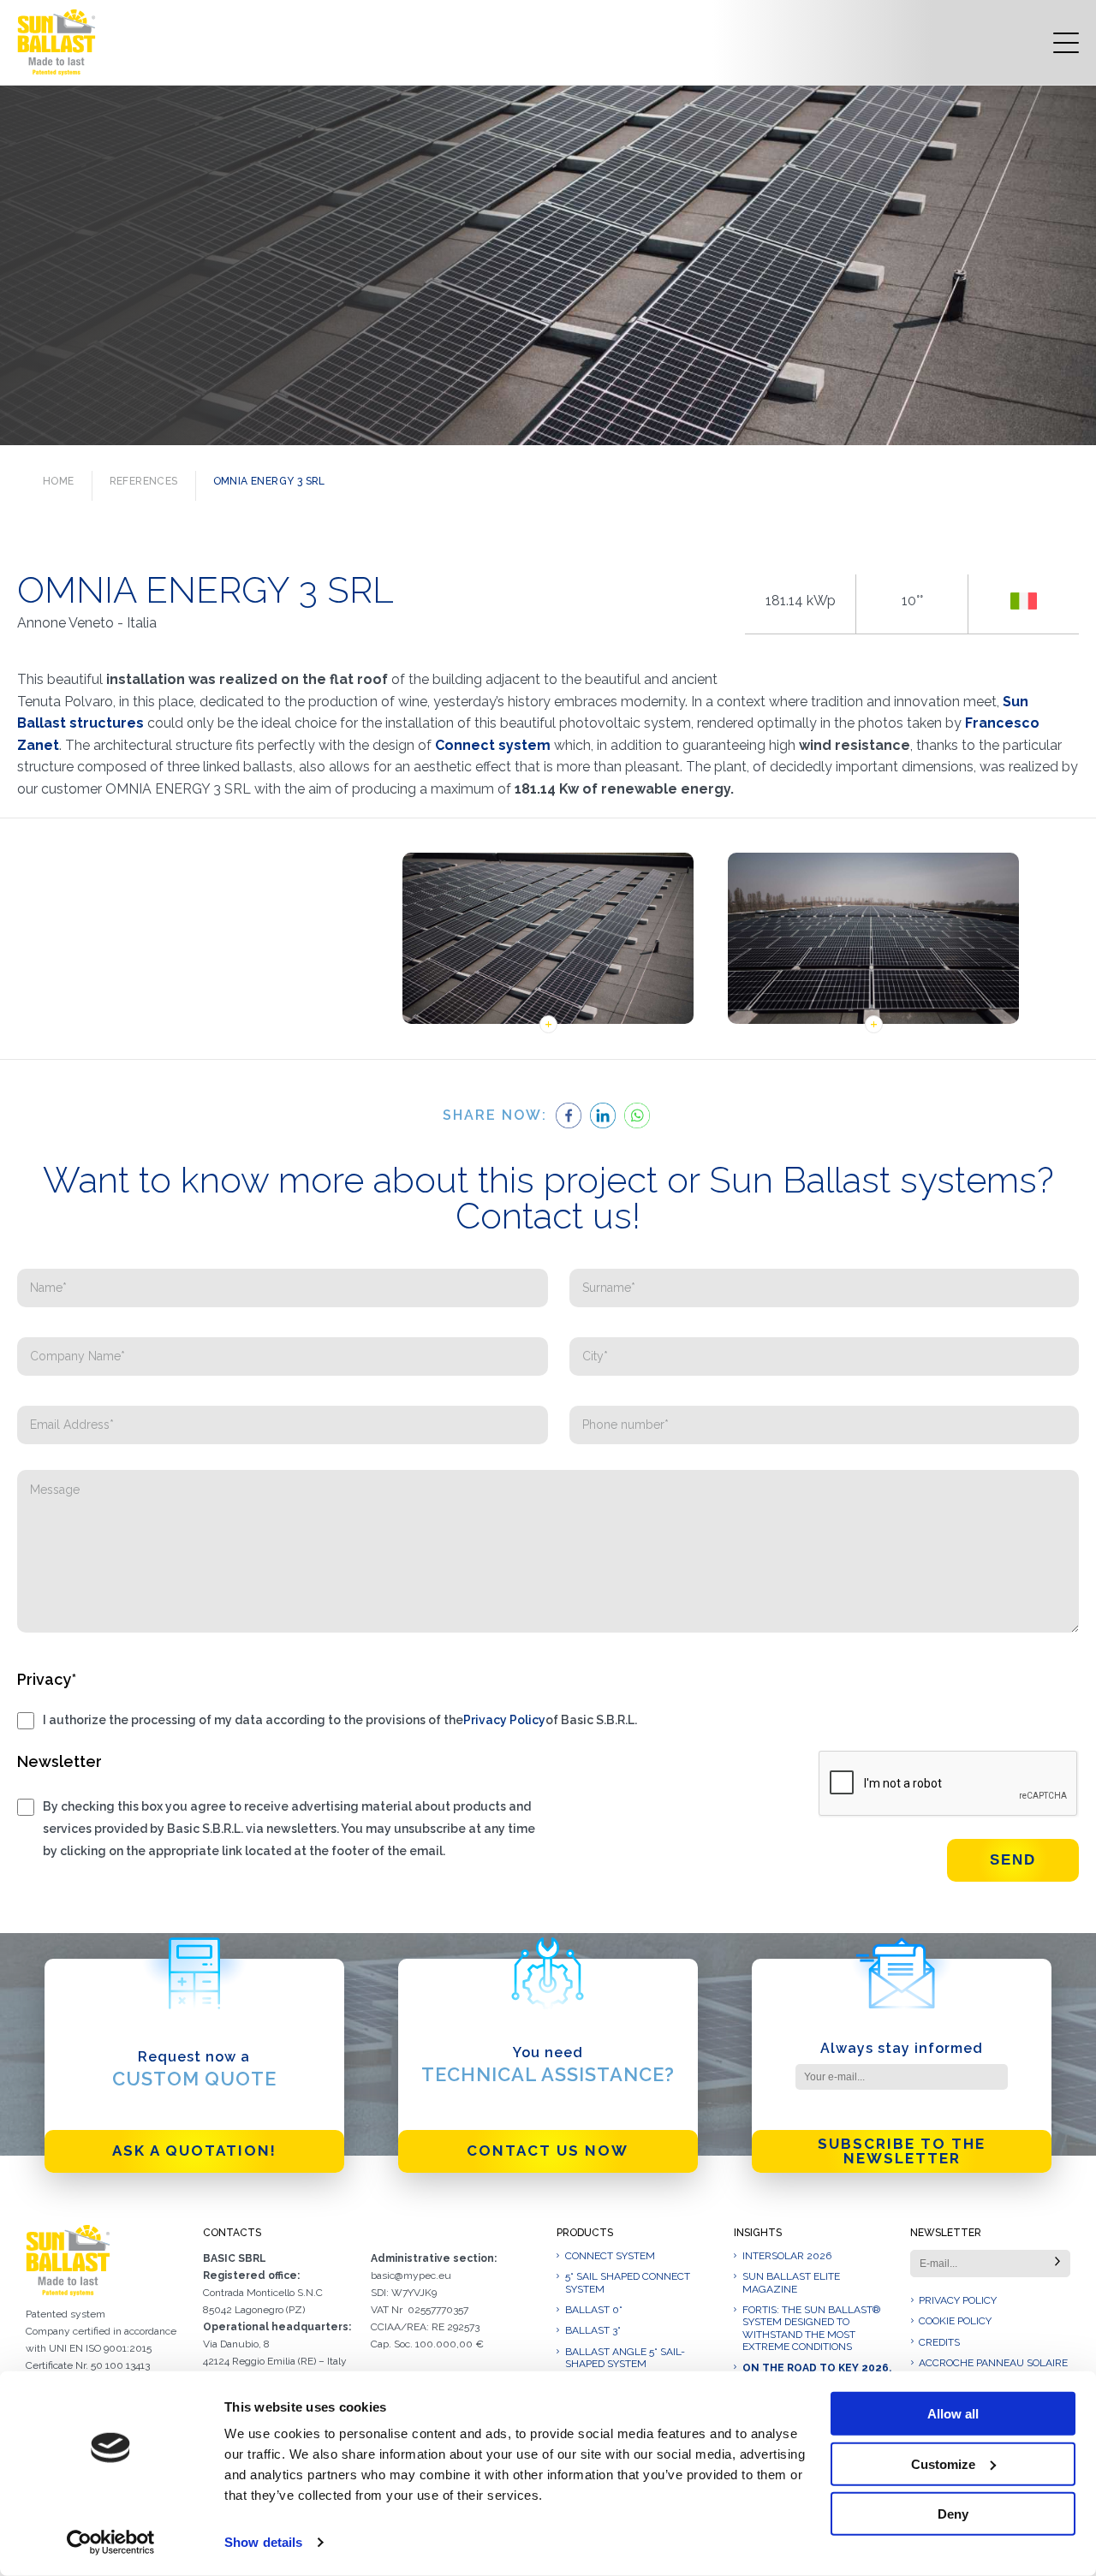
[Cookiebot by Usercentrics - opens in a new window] (111, 2543)
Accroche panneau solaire (993, 2363)
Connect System (610, 2256)
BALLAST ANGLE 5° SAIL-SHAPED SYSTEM (625, 2358)
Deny (953, 2514)
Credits (939, 2342)
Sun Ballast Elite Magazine (791, 2282)
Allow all (953, 2414)
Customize (943, 2463)
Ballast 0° (594, 2310)
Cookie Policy (955, 2321)
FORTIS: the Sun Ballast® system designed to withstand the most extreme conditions (811, 2328)
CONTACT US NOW (548, 2151)
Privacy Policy (504, 1720)
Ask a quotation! (194, 2151)
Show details (263, 2542)
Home (59, 481)
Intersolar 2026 (787, 2256)
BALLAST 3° (593, 2330)
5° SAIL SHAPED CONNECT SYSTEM (628, 2282)
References (144, 481)
